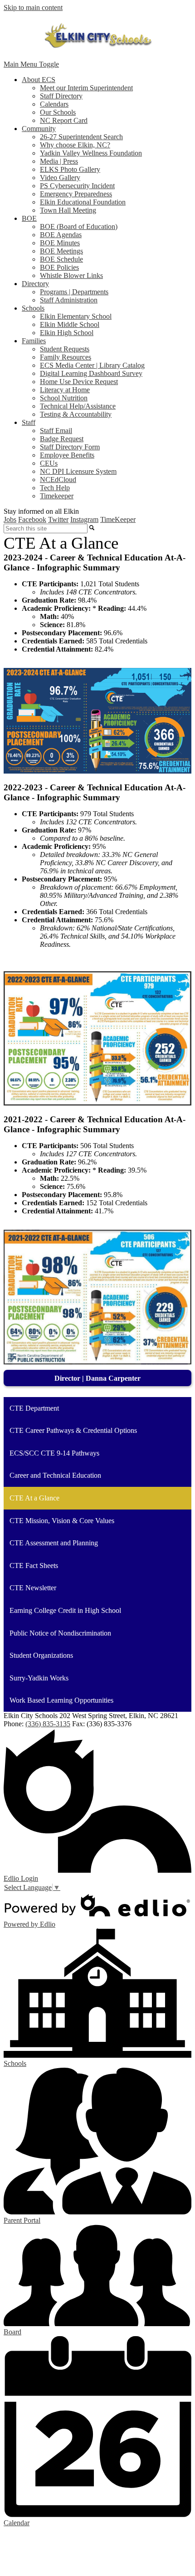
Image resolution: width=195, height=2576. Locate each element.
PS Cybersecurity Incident (77, 186)
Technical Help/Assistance (78, 406)
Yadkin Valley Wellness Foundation (91, 153)
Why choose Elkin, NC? (75, 145)
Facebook (32, 519)
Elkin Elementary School (76, 316)
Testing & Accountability (76, 414)
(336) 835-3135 (48, 1724)
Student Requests (65, 349)
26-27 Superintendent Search (81, 137)
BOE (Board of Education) (79, 226)
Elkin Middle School (70, 324)
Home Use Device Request (79, 382)
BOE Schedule (61, 259)
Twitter (58, 519)
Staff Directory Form (70, 447)
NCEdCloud (58, 480)
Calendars (54, 104)
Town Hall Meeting (68, 210)
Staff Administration (69, 300)
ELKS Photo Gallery (70, 169)
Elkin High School (67, 333)
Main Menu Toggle (31, 64)
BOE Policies (59, 267)
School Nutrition (64, 398)
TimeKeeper (118, 519)
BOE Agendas (61, 235)
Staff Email (56, 431)
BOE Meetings (61, 251)
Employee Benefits (67, 455)
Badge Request (62, 439)
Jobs (10, 519)
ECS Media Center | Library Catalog (92, 365)
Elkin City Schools (97, 36)
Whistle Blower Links (71, 275)
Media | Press (59, 161)
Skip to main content (33, 7)
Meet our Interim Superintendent (86, 88)
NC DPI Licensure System (78, 471)
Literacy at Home (65, 390)
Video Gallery (60, 178)
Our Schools (58, 112)
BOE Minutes (60, 243)
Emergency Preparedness (76, 194)
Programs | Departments (74, 292)
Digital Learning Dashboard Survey (91, 373)
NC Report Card (64, 120)
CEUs (49, 463)
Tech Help (55, 488)
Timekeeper (57, 496)
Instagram (84, 519)
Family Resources (66, 357)
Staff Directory (61, 96)
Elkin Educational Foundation (83, 202)
